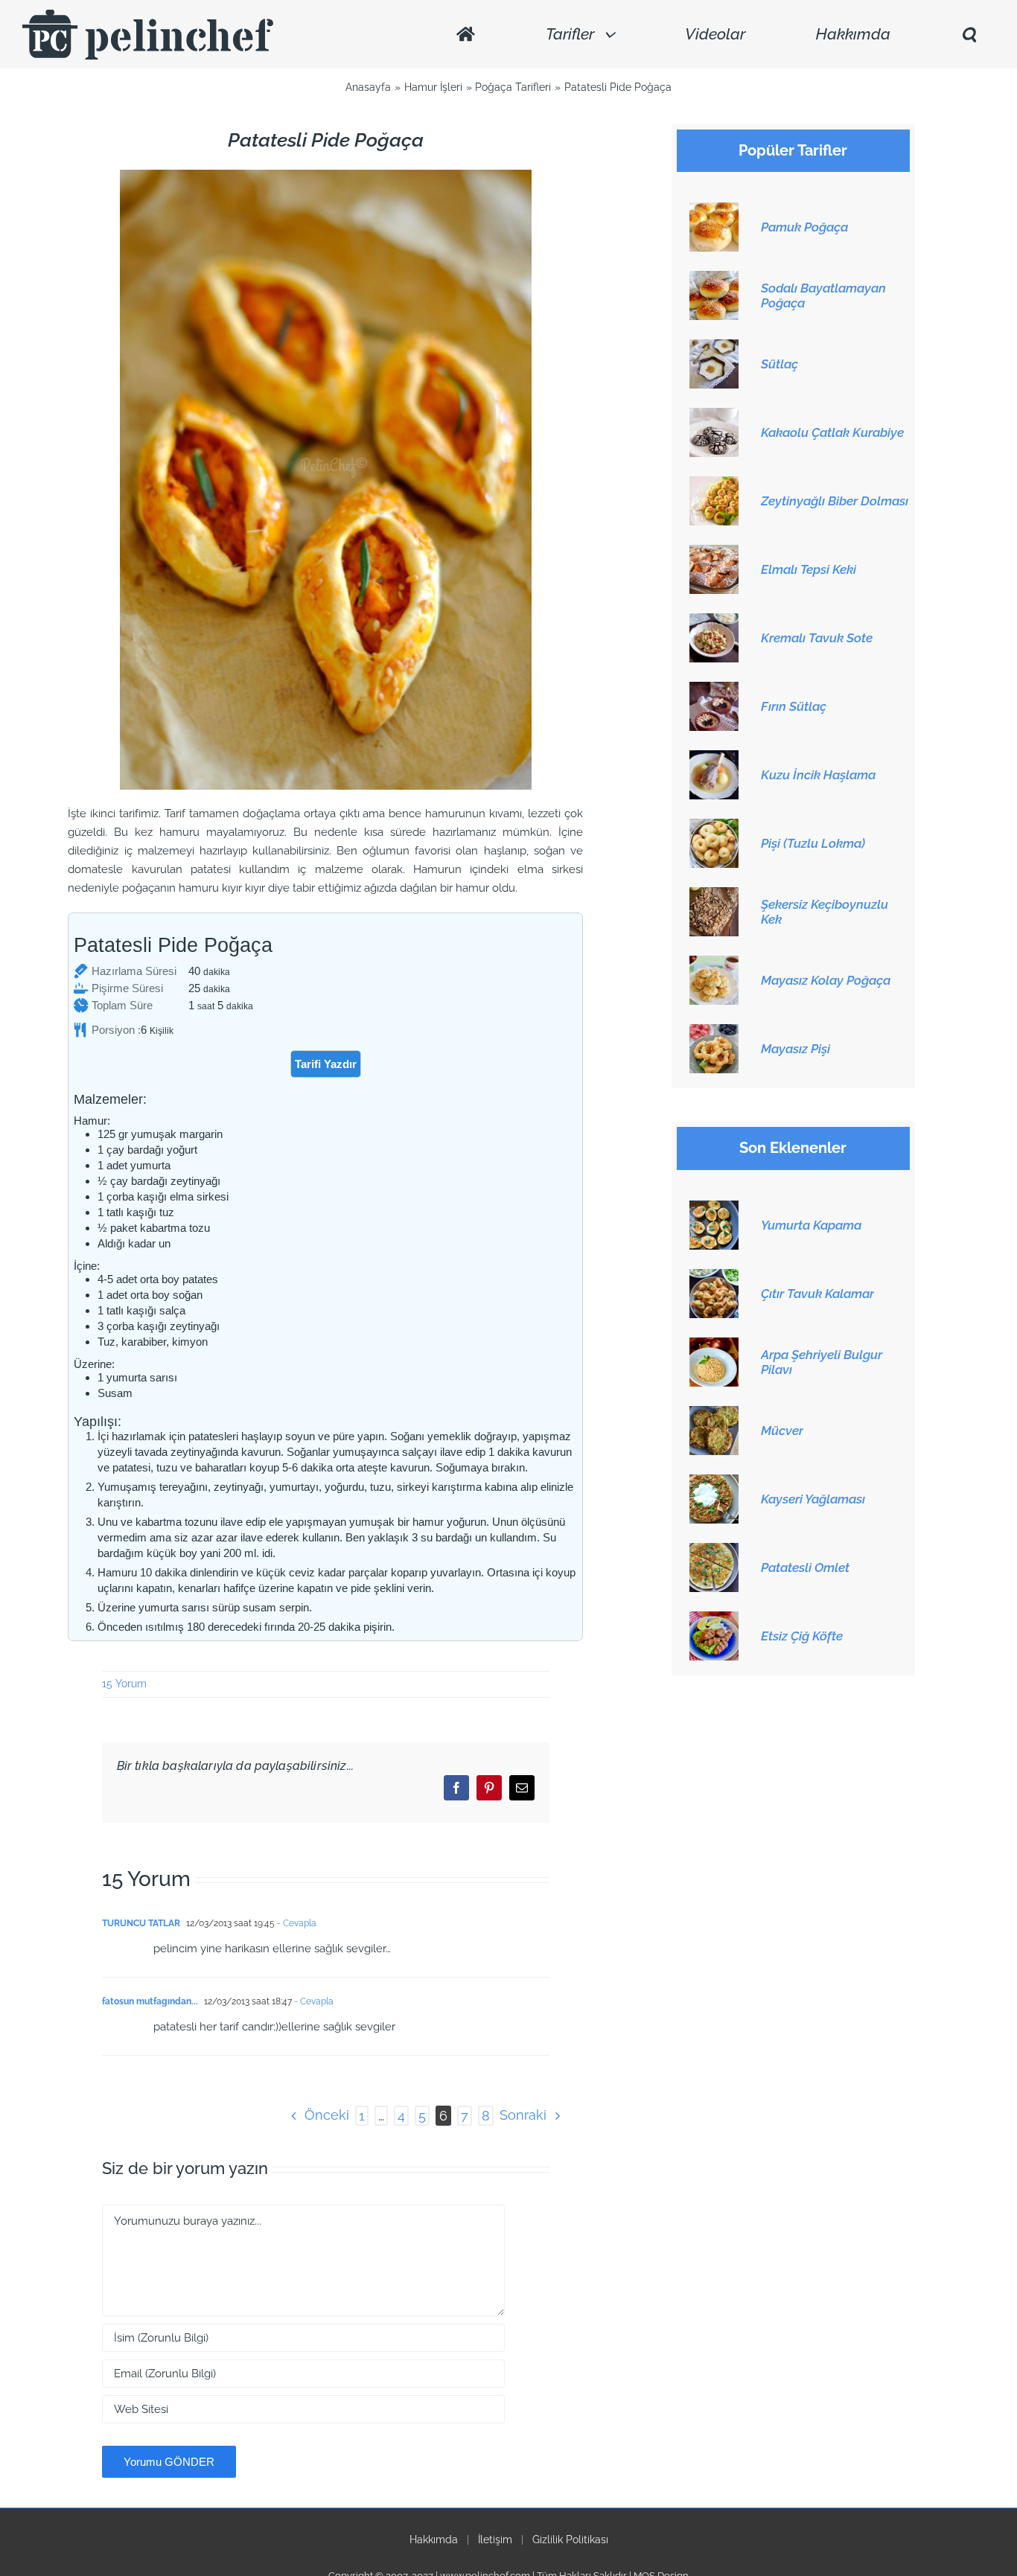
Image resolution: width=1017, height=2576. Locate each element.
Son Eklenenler (793, 1148)
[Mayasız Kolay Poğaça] (714, 964)
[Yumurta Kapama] (714, 1209)
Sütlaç (780, 364)
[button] (969, 35)
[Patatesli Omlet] (714, 1551)
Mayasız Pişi (796, 1049)
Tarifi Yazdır (326, 1064)
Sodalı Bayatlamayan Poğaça (823, 295)
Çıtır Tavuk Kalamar (817, 1294)
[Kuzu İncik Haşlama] (714, 758)
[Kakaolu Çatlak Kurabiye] (714, 416)
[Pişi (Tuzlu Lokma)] (714, 827)
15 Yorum (124, 1684)
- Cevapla (296, 1923)
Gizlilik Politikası (570, 2540)
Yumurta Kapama (811, 1225)
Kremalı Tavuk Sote (817, 638)
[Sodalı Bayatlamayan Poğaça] (714, 279)
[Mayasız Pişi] (714, 1032)
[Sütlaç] (714, 348)
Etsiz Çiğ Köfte (802, 1636)
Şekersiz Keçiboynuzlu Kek (825, 912)
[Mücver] (714, 1414)
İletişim (495, 2540)
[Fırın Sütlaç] (714, 690)
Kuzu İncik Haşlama (818, 775)
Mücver (782, 1431)
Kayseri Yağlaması (813, 1499)
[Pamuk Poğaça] (714, 211)
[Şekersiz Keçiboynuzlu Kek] (714, 895)
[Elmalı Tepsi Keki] (714, 553)
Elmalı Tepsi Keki (809, 569)
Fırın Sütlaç (794, 706)
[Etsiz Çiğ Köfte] (714, 1620)
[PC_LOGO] (148, 15)
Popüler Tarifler (793, 151)
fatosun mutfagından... (150, 2001)
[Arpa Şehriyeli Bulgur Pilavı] (714, 1346)
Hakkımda (434, 2540)
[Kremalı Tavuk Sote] (714, 621)
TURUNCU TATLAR (141, 1923)
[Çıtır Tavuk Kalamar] (714, 1277)
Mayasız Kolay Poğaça (826, 980)
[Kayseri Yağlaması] (714, 1483)
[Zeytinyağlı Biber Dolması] (714, 485)
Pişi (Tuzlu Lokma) (813, 843)
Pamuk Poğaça (804, 227)
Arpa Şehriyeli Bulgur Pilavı (822, 1362)
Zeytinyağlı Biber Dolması (835, 501)
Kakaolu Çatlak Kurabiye (832, 432)
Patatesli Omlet (805, 1567)
